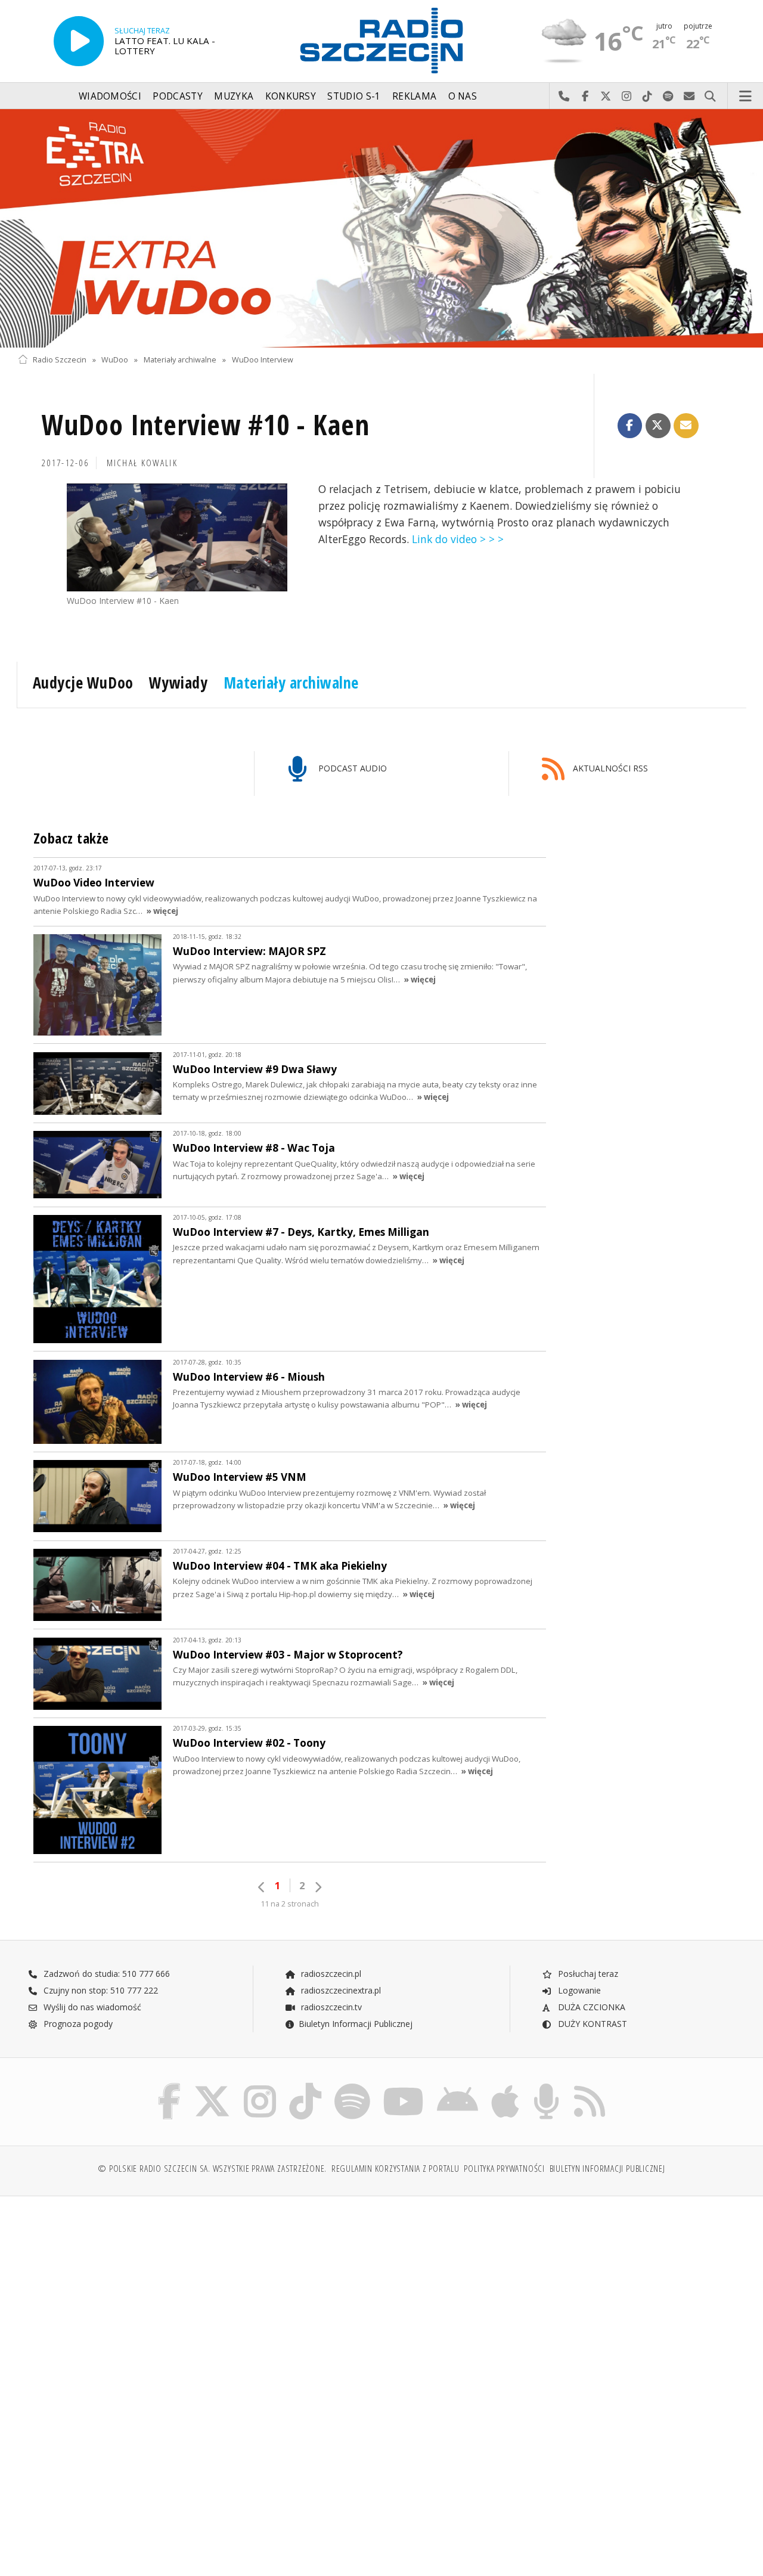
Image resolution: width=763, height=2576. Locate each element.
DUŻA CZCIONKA (590, 2007)
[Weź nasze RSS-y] (590, 2086)
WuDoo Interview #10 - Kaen (206, 425)
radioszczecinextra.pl (340, 1990)
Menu (746, 97)
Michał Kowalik (142, 463)
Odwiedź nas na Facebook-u (585, 97)
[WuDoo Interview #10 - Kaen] (177, 538)
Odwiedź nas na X (606, 97)
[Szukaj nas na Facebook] (170, 2086)
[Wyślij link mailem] (686, 426)
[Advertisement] (198, 2296)
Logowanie (578, 1990)
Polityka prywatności (504, 2169)
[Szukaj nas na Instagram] (260, 2086)
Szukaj (710, 97)
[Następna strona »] (318, 1887)
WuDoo (115, 360)
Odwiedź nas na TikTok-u (648, 97)
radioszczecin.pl (330, 1974)
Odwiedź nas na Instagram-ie (627, 97)
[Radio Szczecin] (381, 41)
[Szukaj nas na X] (212, 2086)
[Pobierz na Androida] (458, 2086)
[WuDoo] (381, 228)
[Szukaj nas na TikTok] (305, 2086)
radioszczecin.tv (330, 2007)
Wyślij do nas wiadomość (689, 97)
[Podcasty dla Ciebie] (546, 2086)
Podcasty (177, 96)
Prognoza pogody (77, 2024)
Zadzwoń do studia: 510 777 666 (106, 1974)
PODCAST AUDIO (351, 768)
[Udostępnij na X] (658, 426)
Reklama (414, 96)
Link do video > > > (458, 539)
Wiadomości (110, 96)
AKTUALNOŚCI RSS (609, 768)
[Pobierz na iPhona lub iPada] (505, 2086)
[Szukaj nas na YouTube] (404, 2086)
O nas (463, 96)
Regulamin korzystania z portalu (396, 2169)
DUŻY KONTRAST (591, 2024)
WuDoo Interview (263, 360)
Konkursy (291, 96)
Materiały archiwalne (180, 360)
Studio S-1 (354, 96)
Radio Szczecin (60, 360)
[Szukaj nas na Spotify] (352, 2086)
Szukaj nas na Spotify (669, 97)
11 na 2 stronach (290, 1904)
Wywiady (179, 683)
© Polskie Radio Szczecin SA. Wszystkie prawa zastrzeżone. (212, 2169)
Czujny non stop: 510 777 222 (100, 1990)
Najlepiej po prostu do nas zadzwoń (564, 97)
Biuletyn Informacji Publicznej (356, 2024)
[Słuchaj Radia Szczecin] (79, 41)
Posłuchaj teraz (587, 1974)
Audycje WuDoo (83, 683)
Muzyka (234, 96)
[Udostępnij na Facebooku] (630, 426)
